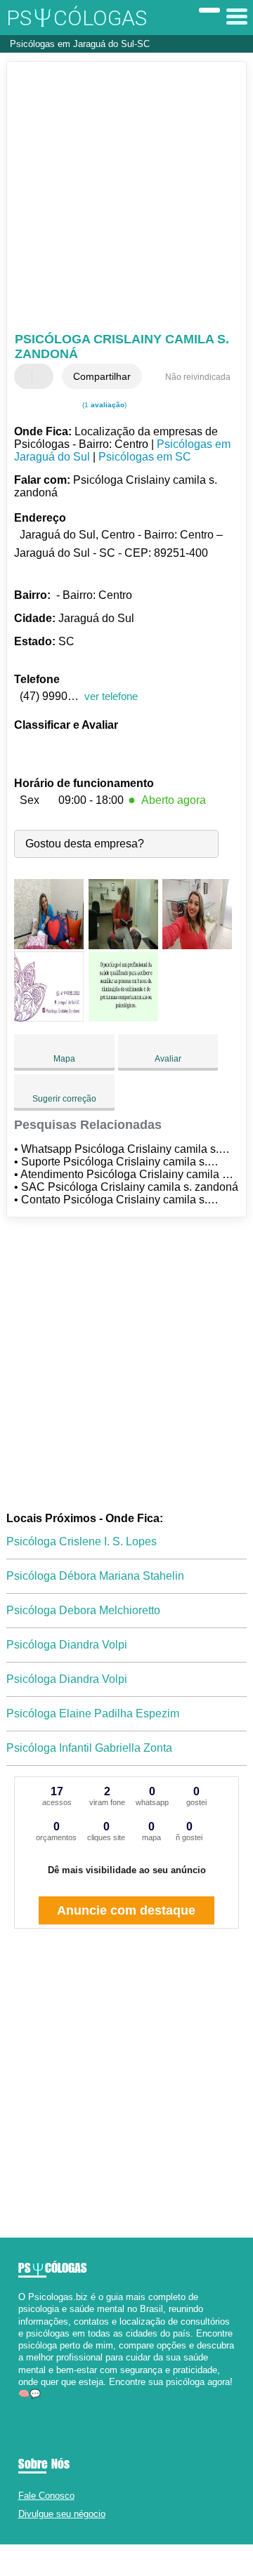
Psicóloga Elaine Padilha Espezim (93, 1713)
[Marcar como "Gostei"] (27, 376)
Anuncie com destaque (126, 1910)
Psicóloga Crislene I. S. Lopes (82, 1541)
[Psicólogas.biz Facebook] (21, 2406)
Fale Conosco (46, 2496)
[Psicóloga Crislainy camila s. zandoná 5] (123, 1018)
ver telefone (111, 696)
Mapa (64, 1059)
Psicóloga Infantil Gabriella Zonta (89, 1748)
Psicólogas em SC (145, 457)
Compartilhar (102, 376)
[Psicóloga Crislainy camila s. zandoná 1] (49, 945)
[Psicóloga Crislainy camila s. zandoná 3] (197, 945)
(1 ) (103, 405)
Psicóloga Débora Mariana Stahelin (95, 1576)
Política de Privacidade (187, 2560)
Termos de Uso (119, 2560)
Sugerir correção (64, 1099)
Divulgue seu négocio (62, 2514)
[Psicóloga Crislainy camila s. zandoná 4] (49, 1018)
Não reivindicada (198, 377)
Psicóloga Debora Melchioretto (83, 1610)
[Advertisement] (126, 199)
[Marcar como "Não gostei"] (44, 376)
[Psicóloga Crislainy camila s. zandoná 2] (123, 945)
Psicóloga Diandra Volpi (67, 1645)
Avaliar (168, 1059)
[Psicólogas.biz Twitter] (28, 2406)
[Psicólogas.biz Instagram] (34, 2406)
